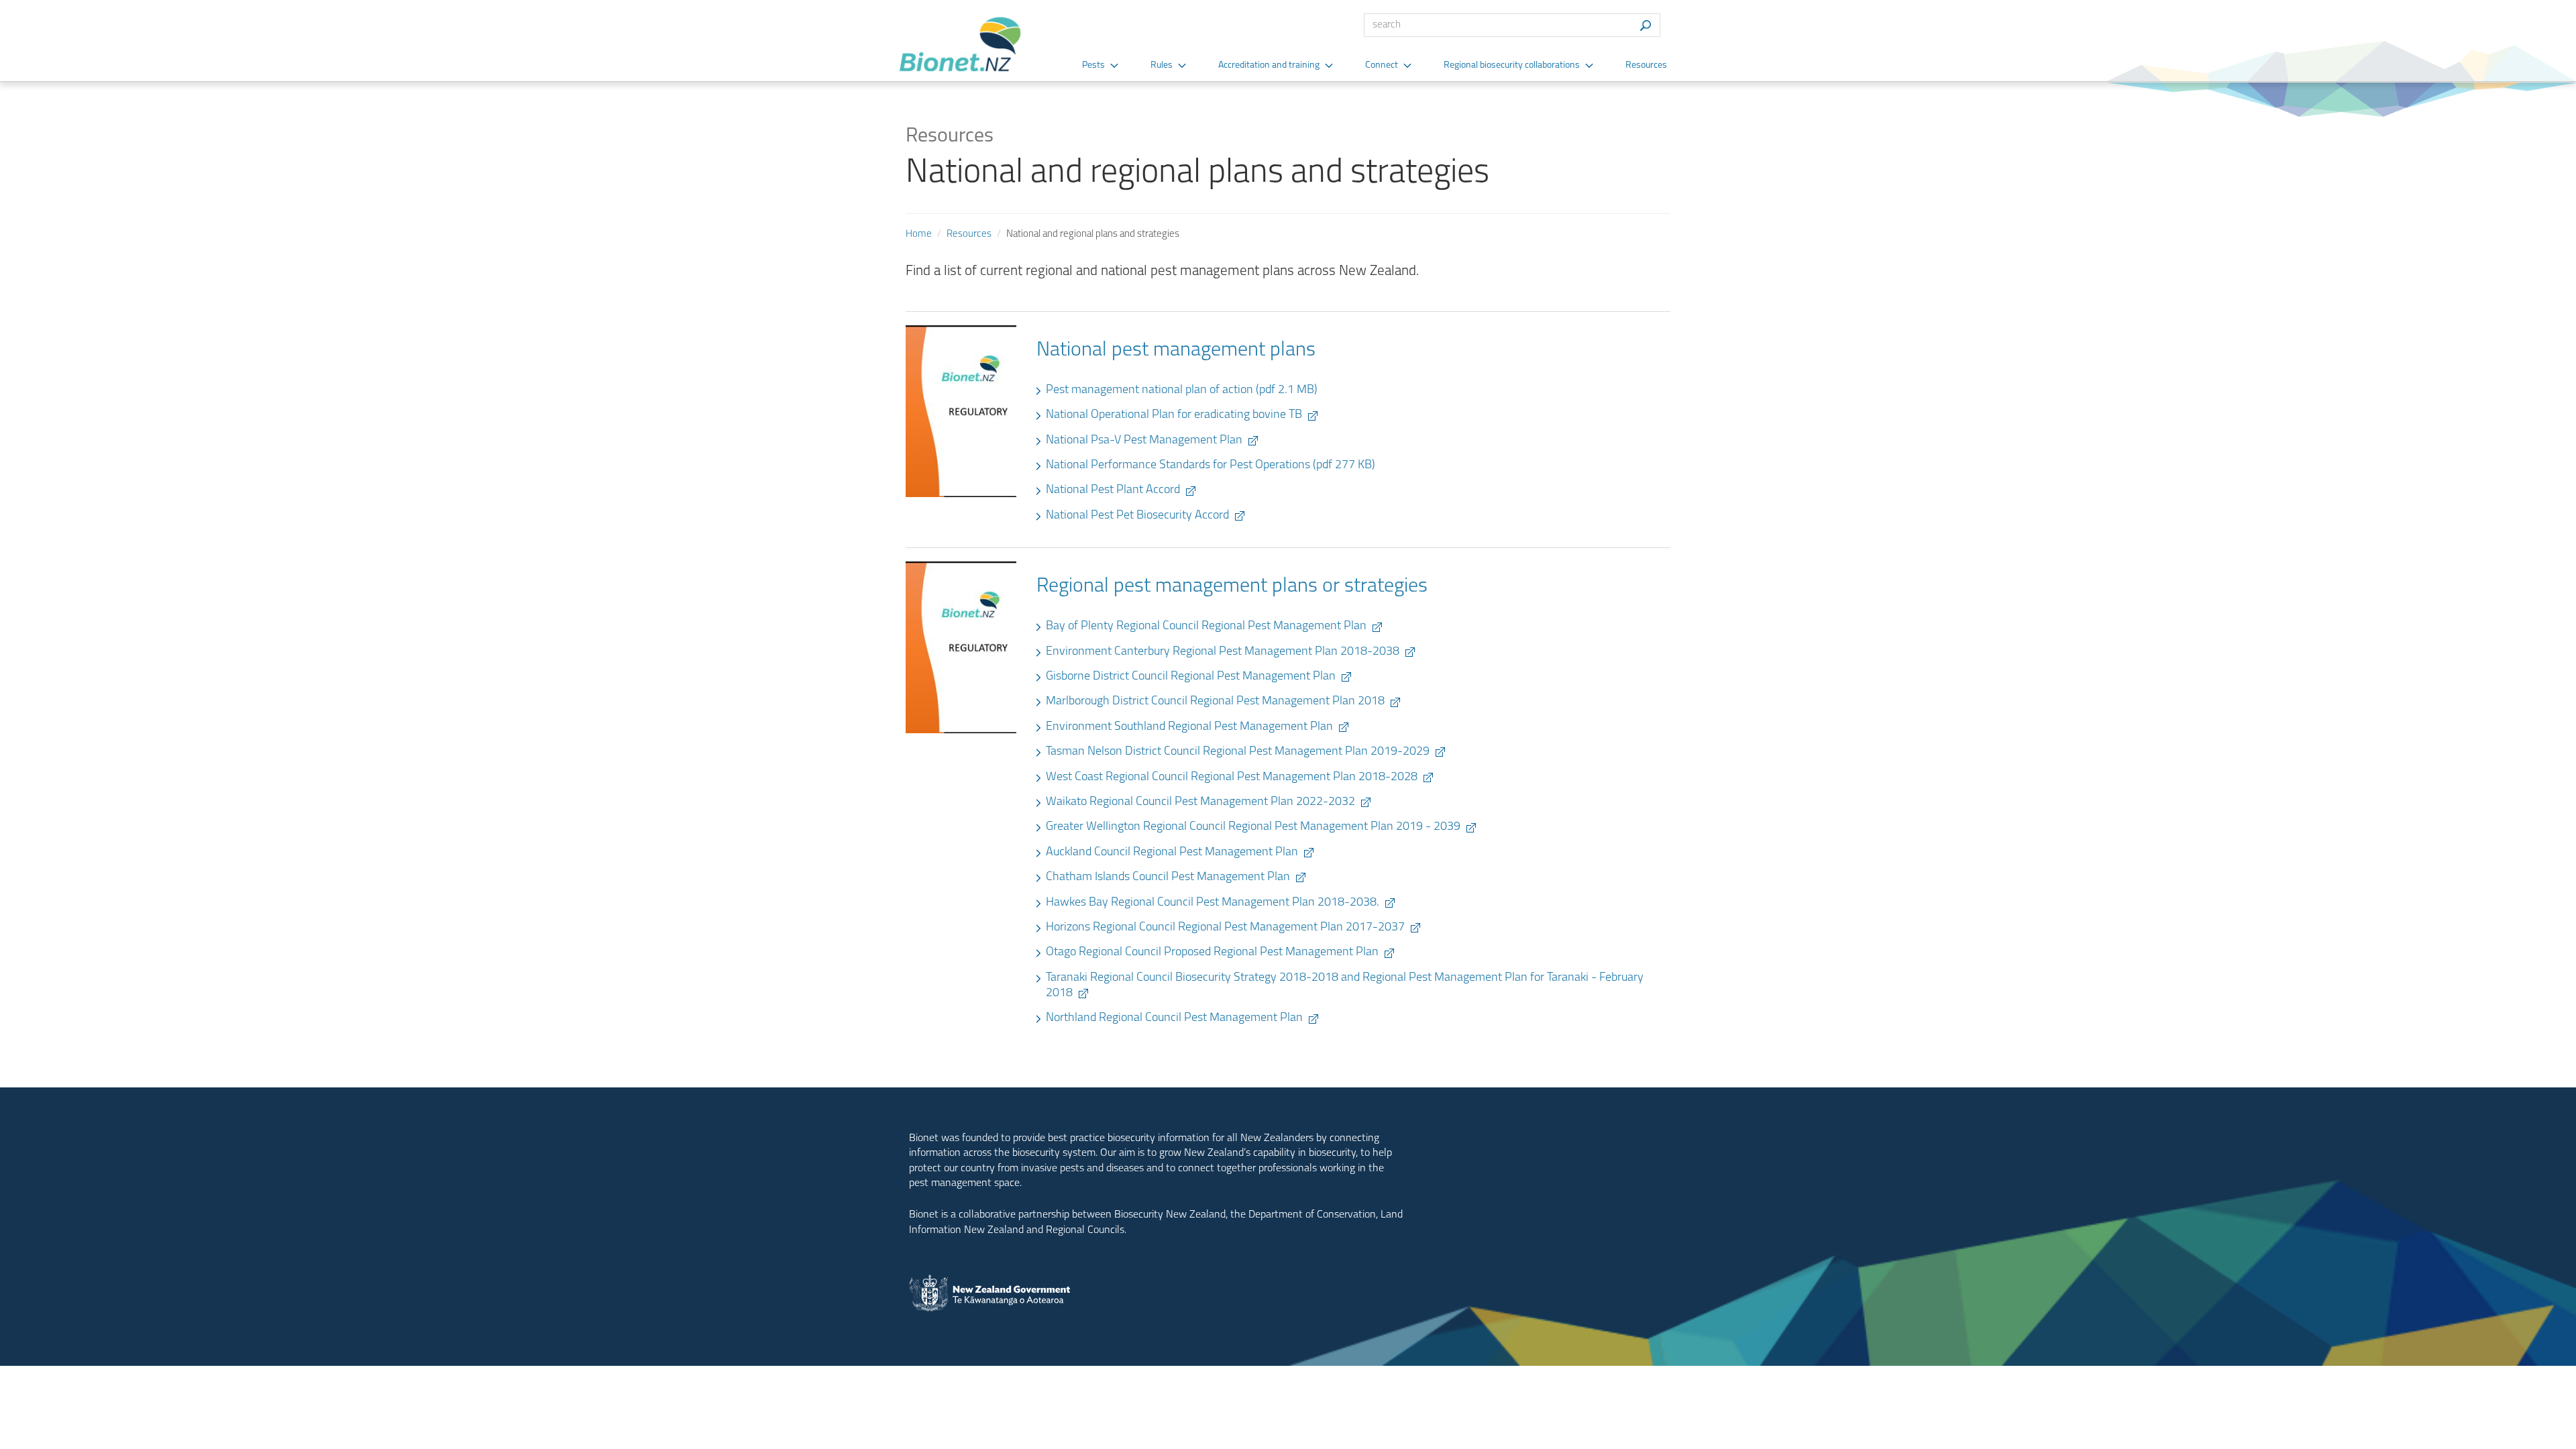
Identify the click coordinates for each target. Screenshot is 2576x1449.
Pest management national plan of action (1182, 390)
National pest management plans (1176, 351)
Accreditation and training (1269, 65)
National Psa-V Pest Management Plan (1144, 441)
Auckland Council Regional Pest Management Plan (1172, 853)
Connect (1382, 65)
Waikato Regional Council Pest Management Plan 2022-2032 (1200, 802)
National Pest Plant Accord (1113, 490)
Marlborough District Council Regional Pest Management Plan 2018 (1215, 702)
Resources (1646, 65)
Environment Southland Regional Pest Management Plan (1189, 727)
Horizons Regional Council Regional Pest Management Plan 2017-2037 (1225, 928)
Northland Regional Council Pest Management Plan (1174, 1018)
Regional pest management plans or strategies (1232, 587)
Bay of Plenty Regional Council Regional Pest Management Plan (1206, 627)
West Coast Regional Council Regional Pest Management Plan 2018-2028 (1232, 777)
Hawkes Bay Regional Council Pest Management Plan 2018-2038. (1213, 903)
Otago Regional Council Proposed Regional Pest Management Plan (1212, 953)
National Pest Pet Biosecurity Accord (1137, 516)
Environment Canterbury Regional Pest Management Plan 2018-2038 (1223, 652)
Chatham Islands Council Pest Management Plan (1168, 877)
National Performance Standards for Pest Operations (1211, 466)
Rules (1162, 65)
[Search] (1645, 25)
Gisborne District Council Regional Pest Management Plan (1191, 677)
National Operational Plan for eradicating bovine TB (1174, 415)
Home (919, 234)
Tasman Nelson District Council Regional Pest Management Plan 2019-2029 (1238, 752)
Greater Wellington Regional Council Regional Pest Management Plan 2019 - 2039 (1253, 827)
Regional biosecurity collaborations (1512, 65)
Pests (1093, 65)
